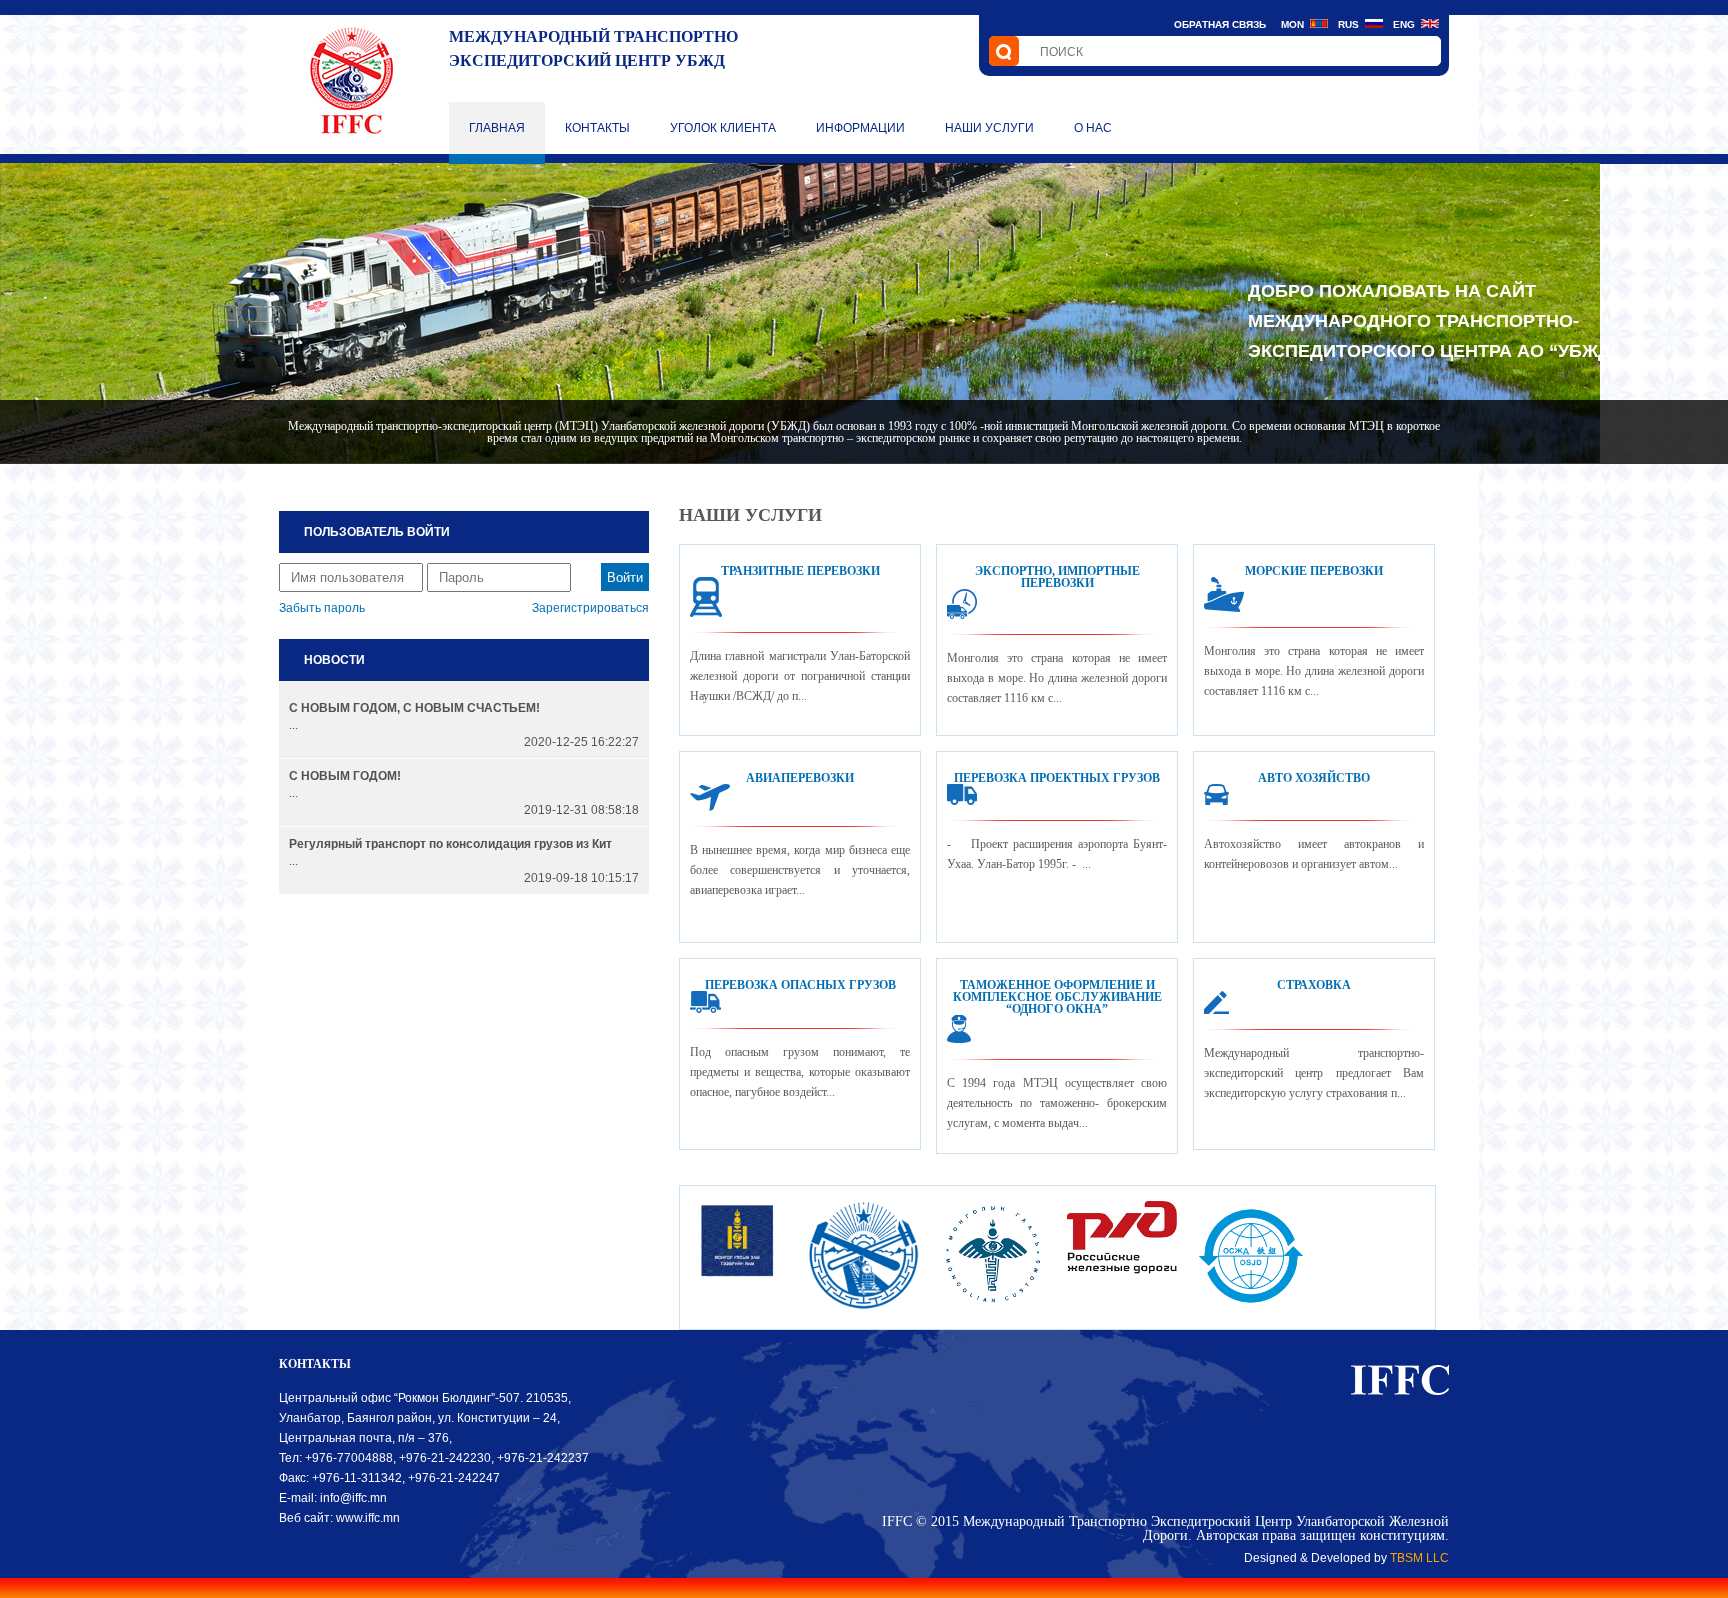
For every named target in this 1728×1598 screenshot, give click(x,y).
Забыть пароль (322, 608)
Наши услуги (989, 128)
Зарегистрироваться (590, 608)
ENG (1404, 24)
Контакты (597, 128)
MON (1292, 24)
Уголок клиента (723, 128)
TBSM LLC (1419, 1558)
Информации (860, 128)
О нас (1093, 128)
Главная (497, 128)
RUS (1348, 24)
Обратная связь (1220, 24)
